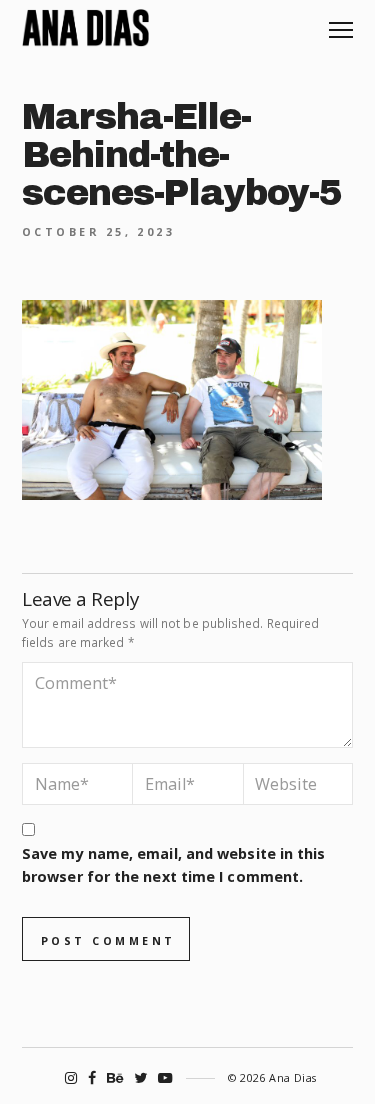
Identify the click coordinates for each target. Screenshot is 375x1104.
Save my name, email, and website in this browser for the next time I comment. (173, 865)
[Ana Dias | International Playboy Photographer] (85, 28)
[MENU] (341, 22)
